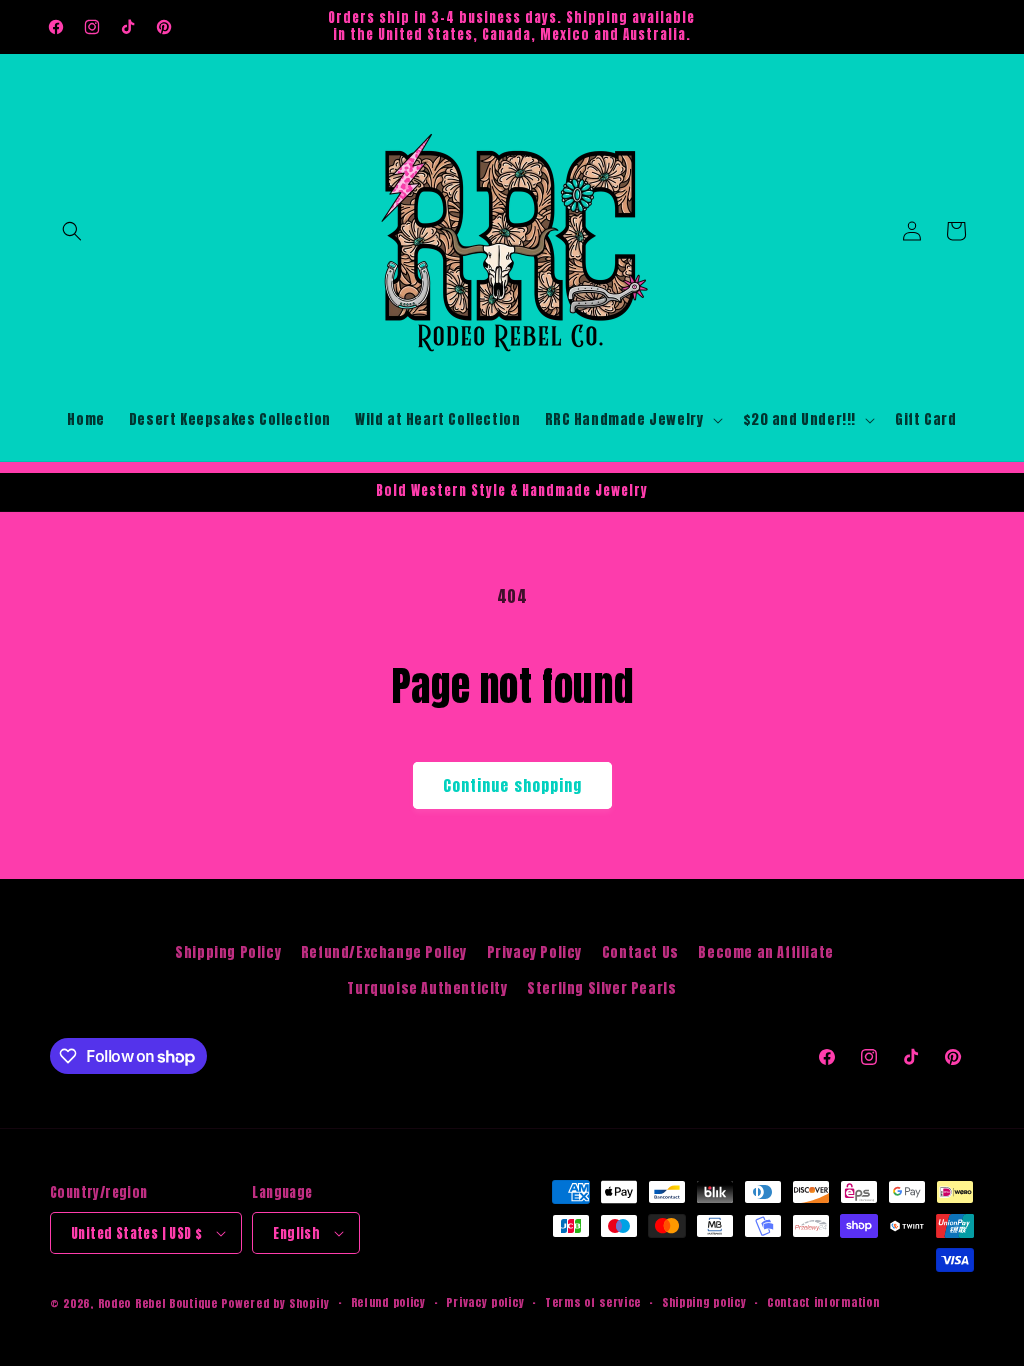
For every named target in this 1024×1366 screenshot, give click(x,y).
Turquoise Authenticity (427, 988)
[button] (72, 231)
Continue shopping (512, 785)
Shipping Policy (228, 952)
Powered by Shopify (275, 1303)
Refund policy (388, 1302)
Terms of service (593, 1302)
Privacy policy (485, 1302)
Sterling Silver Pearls (601, 988)
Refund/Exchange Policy (384, 952)
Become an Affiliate (765, 952)
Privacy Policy (534, 952)
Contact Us (640, 952)
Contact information (823, 1302)
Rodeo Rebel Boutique (158, 1303)
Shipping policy (704, 1302)
